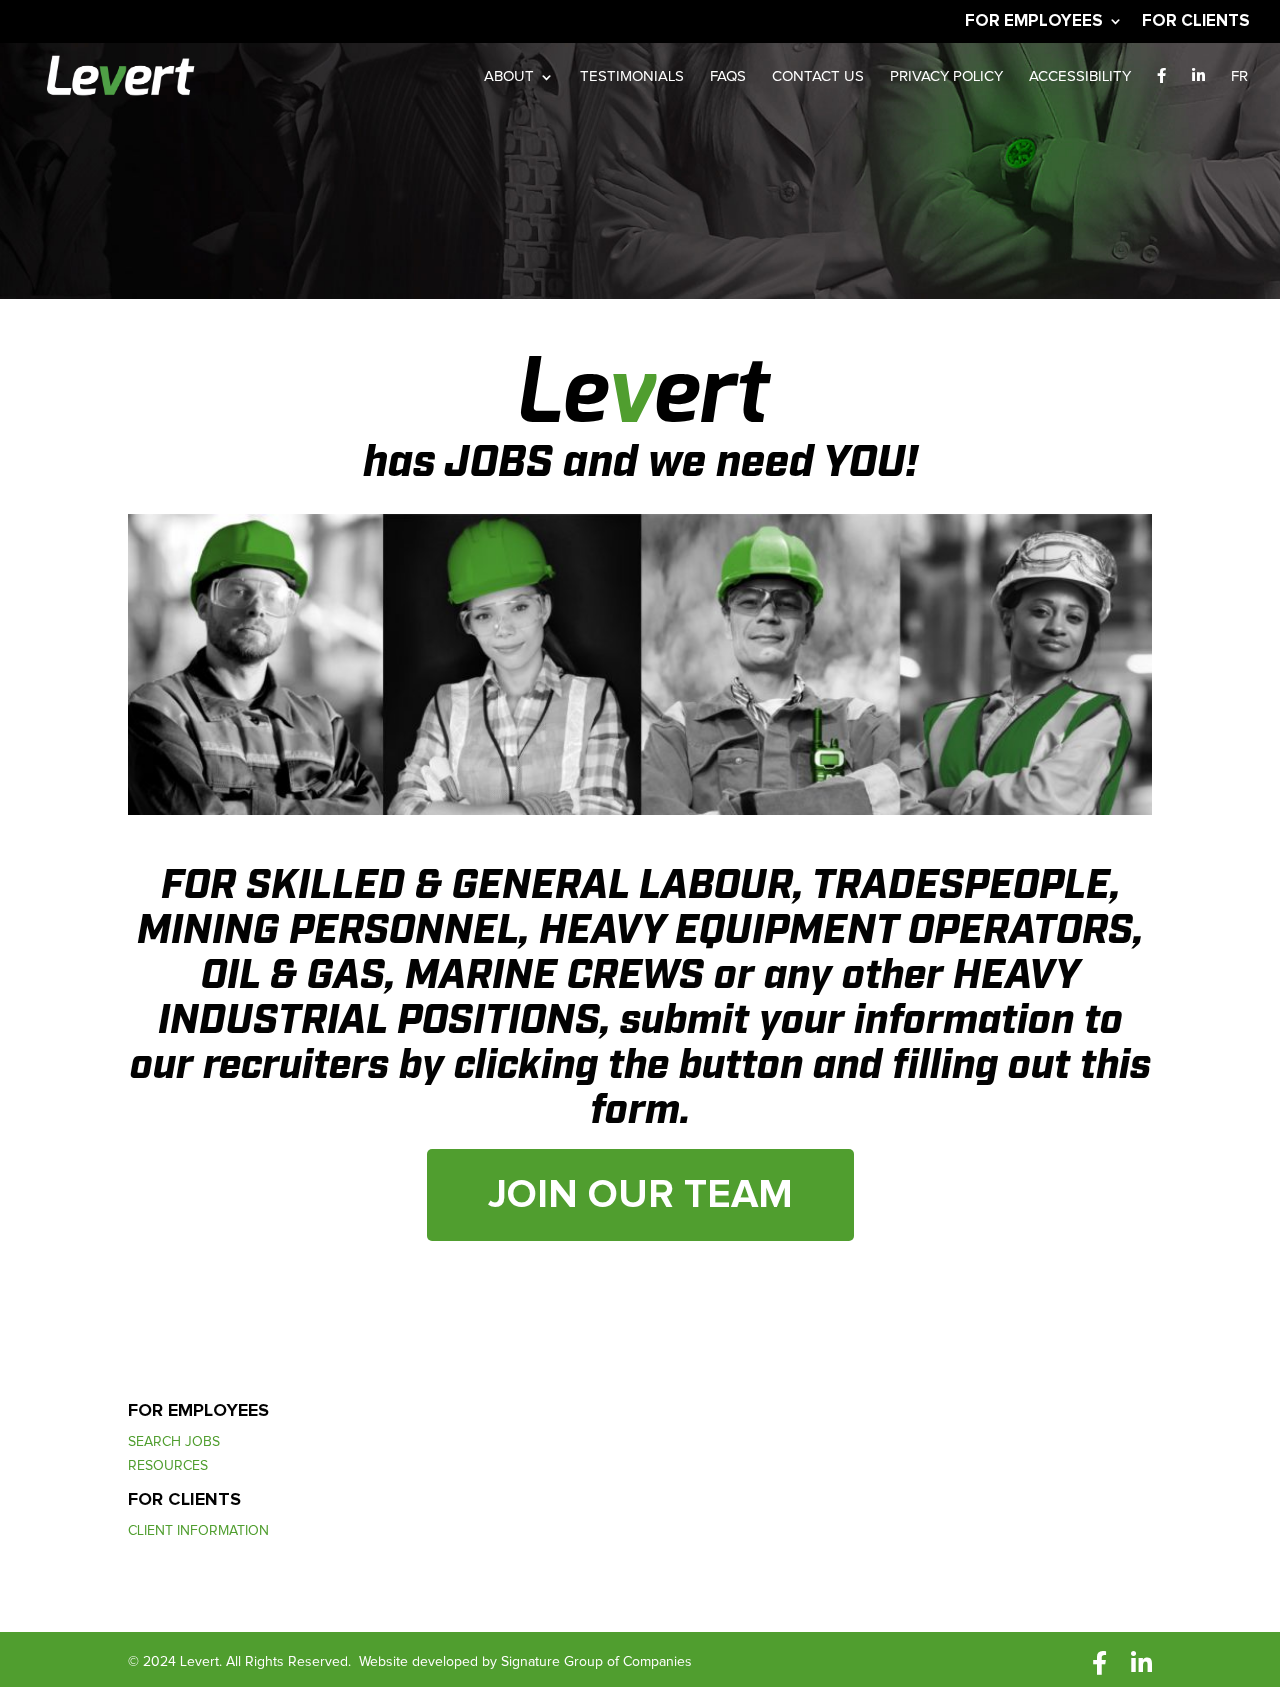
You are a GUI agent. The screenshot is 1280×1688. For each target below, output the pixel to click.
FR (1239, 77)
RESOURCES (168, 1467)
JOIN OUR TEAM (640, 1195)
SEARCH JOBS (174, 1443)
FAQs (728, 77)
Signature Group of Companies (596, 1662)
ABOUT (509, 77)
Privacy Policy (946, 77)
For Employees (1034, 21)
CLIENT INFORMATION (198, 1532)
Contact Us (818, 77)
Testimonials (632, 77)
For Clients (1196, 21)
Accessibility (1080, 77)
